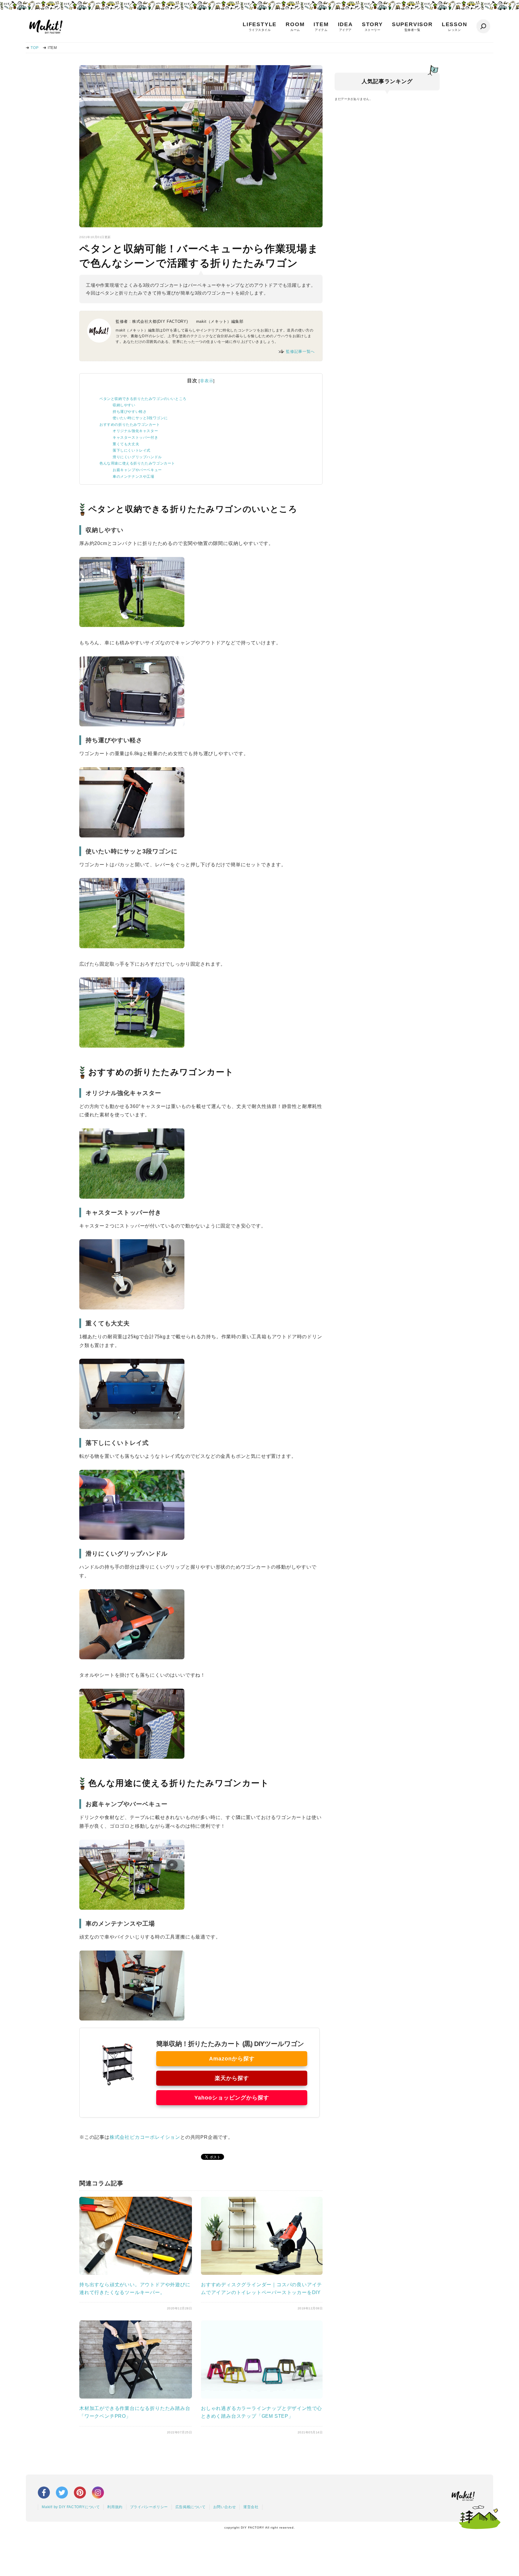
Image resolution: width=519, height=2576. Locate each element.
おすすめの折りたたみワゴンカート (130, 425)
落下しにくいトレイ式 (132, 450)
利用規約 (115, 2507)
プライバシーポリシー (149, 2507)
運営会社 (251, 2507)
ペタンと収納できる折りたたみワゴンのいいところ (143, 399)
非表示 (207, 381)
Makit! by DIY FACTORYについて (71, 2507)
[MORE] (136, 2273)
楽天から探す (232, 2078)
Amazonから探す (232, 2059)
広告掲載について (191, 2507)
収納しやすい (124, 405)
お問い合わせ (225, 2507)
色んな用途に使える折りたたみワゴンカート (137, 463)
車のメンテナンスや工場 (134, 477)
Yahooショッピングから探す (232, 2098)
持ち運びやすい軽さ (130, 412)
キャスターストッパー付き (135, 437)
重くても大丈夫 (126, 444)
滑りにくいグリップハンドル (137, 457)
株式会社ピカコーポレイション (145, 2137)
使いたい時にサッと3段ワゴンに (140, 418)
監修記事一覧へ (300, 351)
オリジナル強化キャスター (135, 431)
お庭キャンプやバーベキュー (137, 470)
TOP (35, 48)
